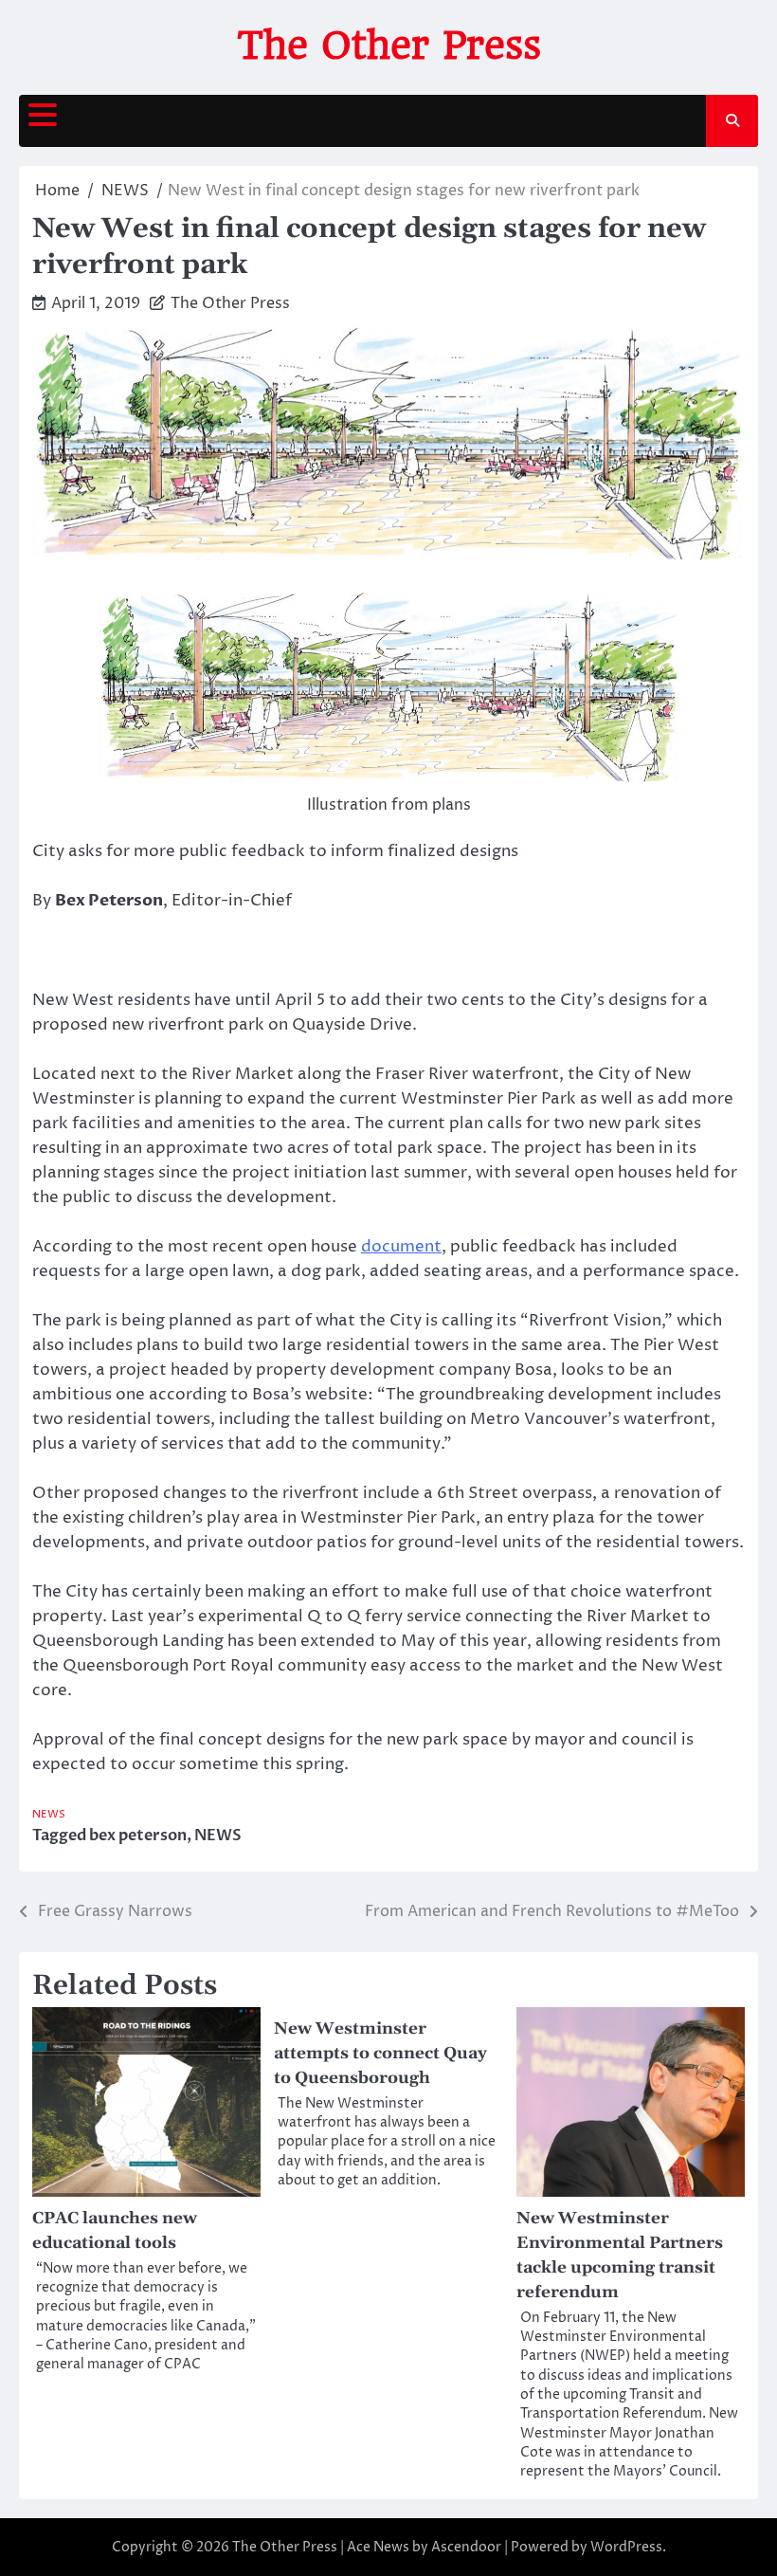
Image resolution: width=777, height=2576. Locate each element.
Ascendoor (466, 2547)
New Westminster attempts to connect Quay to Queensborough (380, 2054)
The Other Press (389, 46)
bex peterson (138, 1836)
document (401, 1247)
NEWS (49, 1814)
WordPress (626, 2547)
